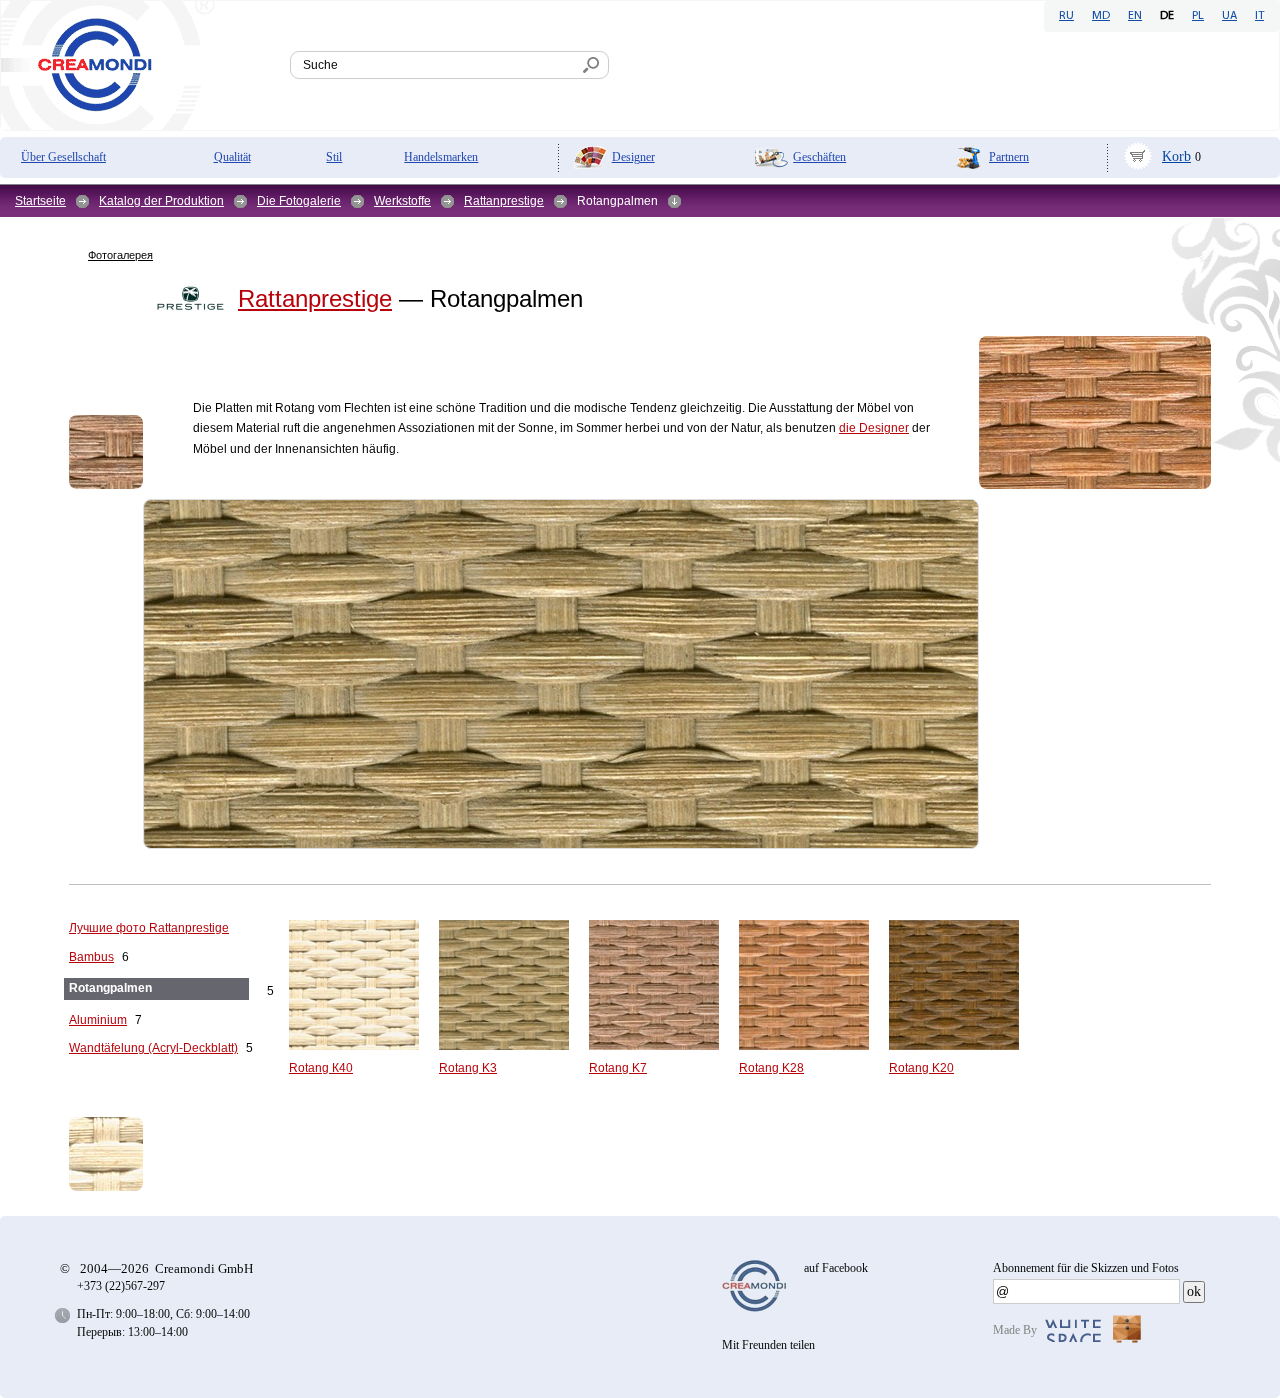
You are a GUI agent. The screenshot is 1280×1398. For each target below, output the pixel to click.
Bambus (91, 957)
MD (1101, 16)
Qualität (232, 157)
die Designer (874, 428)
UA (1229, 16)
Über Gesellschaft (63, 157)
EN (1135, 16)
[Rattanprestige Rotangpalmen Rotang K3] (561, 674)
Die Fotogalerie (299, 201)
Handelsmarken (441, 157)
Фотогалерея (120, 255)
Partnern (1009, 157)
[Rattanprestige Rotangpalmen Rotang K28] (1095, 412)
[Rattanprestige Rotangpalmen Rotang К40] (139, 1154)
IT (1259, 16)
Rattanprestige (504, 201)
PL (1198, 16)
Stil (334, 157)
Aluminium (98, 1020)
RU (1066, 16)
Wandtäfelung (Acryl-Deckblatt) (153, 1048)
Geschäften (819, 157)
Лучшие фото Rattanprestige (149, 928)
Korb (1176, 156)
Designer (633, 157)
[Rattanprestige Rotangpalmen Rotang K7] (106, 452)
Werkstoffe (402, 201)
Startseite (40, 201)
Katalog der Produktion (161, 201)
